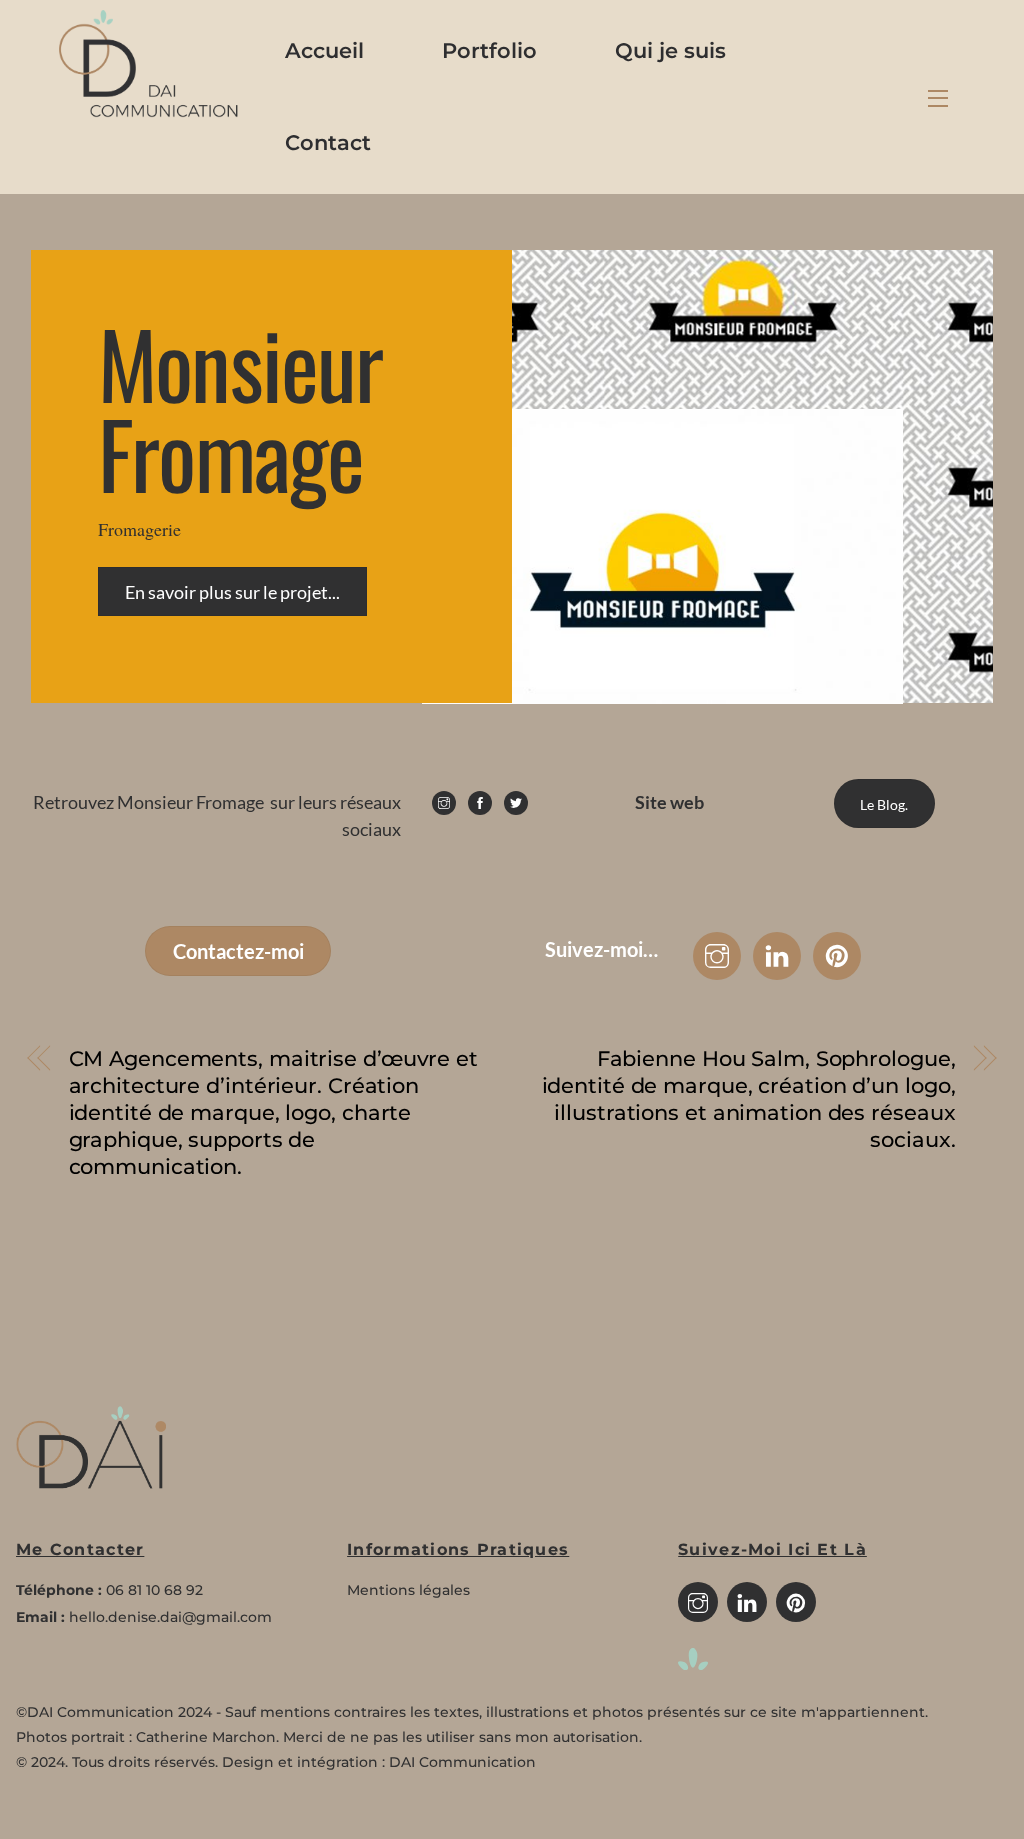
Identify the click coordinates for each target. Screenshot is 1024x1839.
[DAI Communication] (149, 111)
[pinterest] (796, 1601)
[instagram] (698, 1601)
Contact (328, 142)
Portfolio (489, 50)
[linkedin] (747, 1601)
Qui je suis (670, 50)
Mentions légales (408, 1590)
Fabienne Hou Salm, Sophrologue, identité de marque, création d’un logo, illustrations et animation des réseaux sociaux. (749, 1099)
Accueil (324, 50)
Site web (669, 802)
